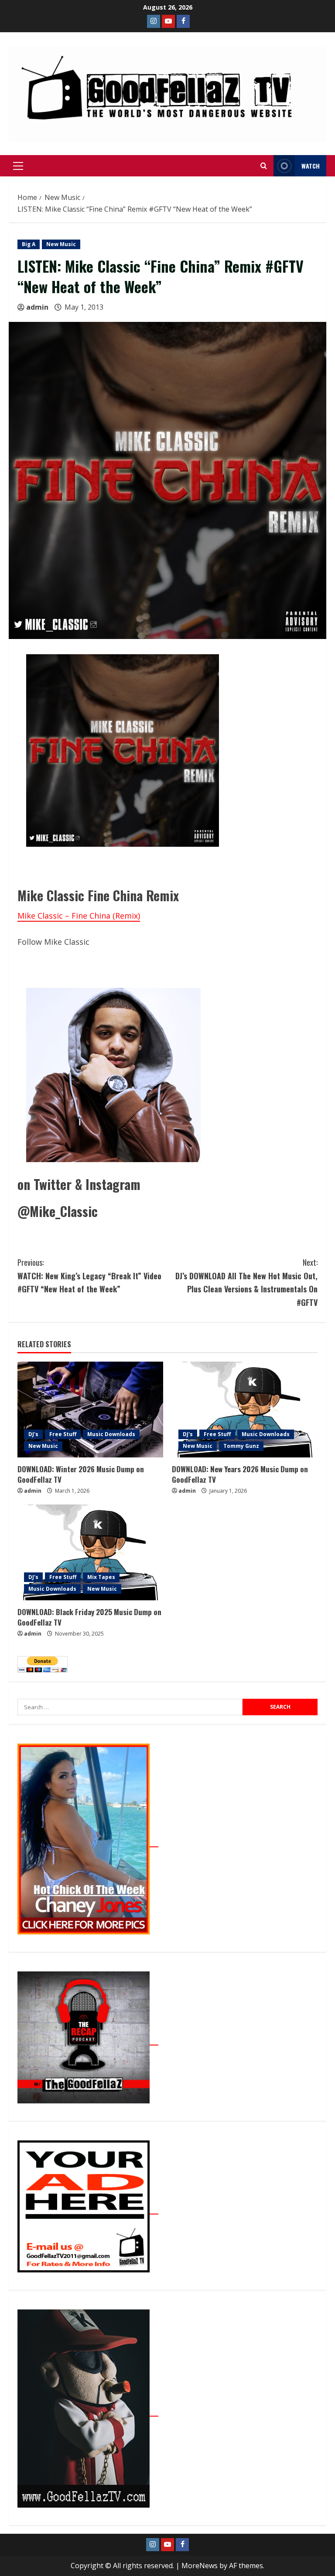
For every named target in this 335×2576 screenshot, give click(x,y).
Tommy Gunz (241, 1446)
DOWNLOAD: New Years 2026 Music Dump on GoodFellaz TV (240, 1474)
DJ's (33, 1434)
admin (37, 307)
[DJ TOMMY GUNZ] (168, 21)
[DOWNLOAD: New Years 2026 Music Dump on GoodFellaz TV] (245, 1410)
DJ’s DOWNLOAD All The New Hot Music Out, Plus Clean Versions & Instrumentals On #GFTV (246, 1282)
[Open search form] (264, 166)
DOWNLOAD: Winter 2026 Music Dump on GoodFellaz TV (81, 1474)
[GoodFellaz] (88, 2411)
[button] (18, 166)
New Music (61, 244)
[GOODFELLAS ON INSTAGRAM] (154, 21)
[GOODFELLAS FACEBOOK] (183, 21)
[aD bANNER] (88, 2209)
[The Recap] (88, 2040)
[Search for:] (130, 1707)
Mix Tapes (101, 1577)
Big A (29, 244)
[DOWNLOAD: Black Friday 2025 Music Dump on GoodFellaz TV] (90, 1552)
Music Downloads (111, 1434)
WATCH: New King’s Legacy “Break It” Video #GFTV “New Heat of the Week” (89, 1276)
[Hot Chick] (88, 1842)
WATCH (311, 166)
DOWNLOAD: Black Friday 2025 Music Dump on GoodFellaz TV (89, 1617)
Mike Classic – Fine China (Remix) (79, 916)
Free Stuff (63, 1434)
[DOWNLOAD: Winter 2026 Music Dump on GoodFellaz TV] (90, 1410)
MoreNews (200, 2566)
